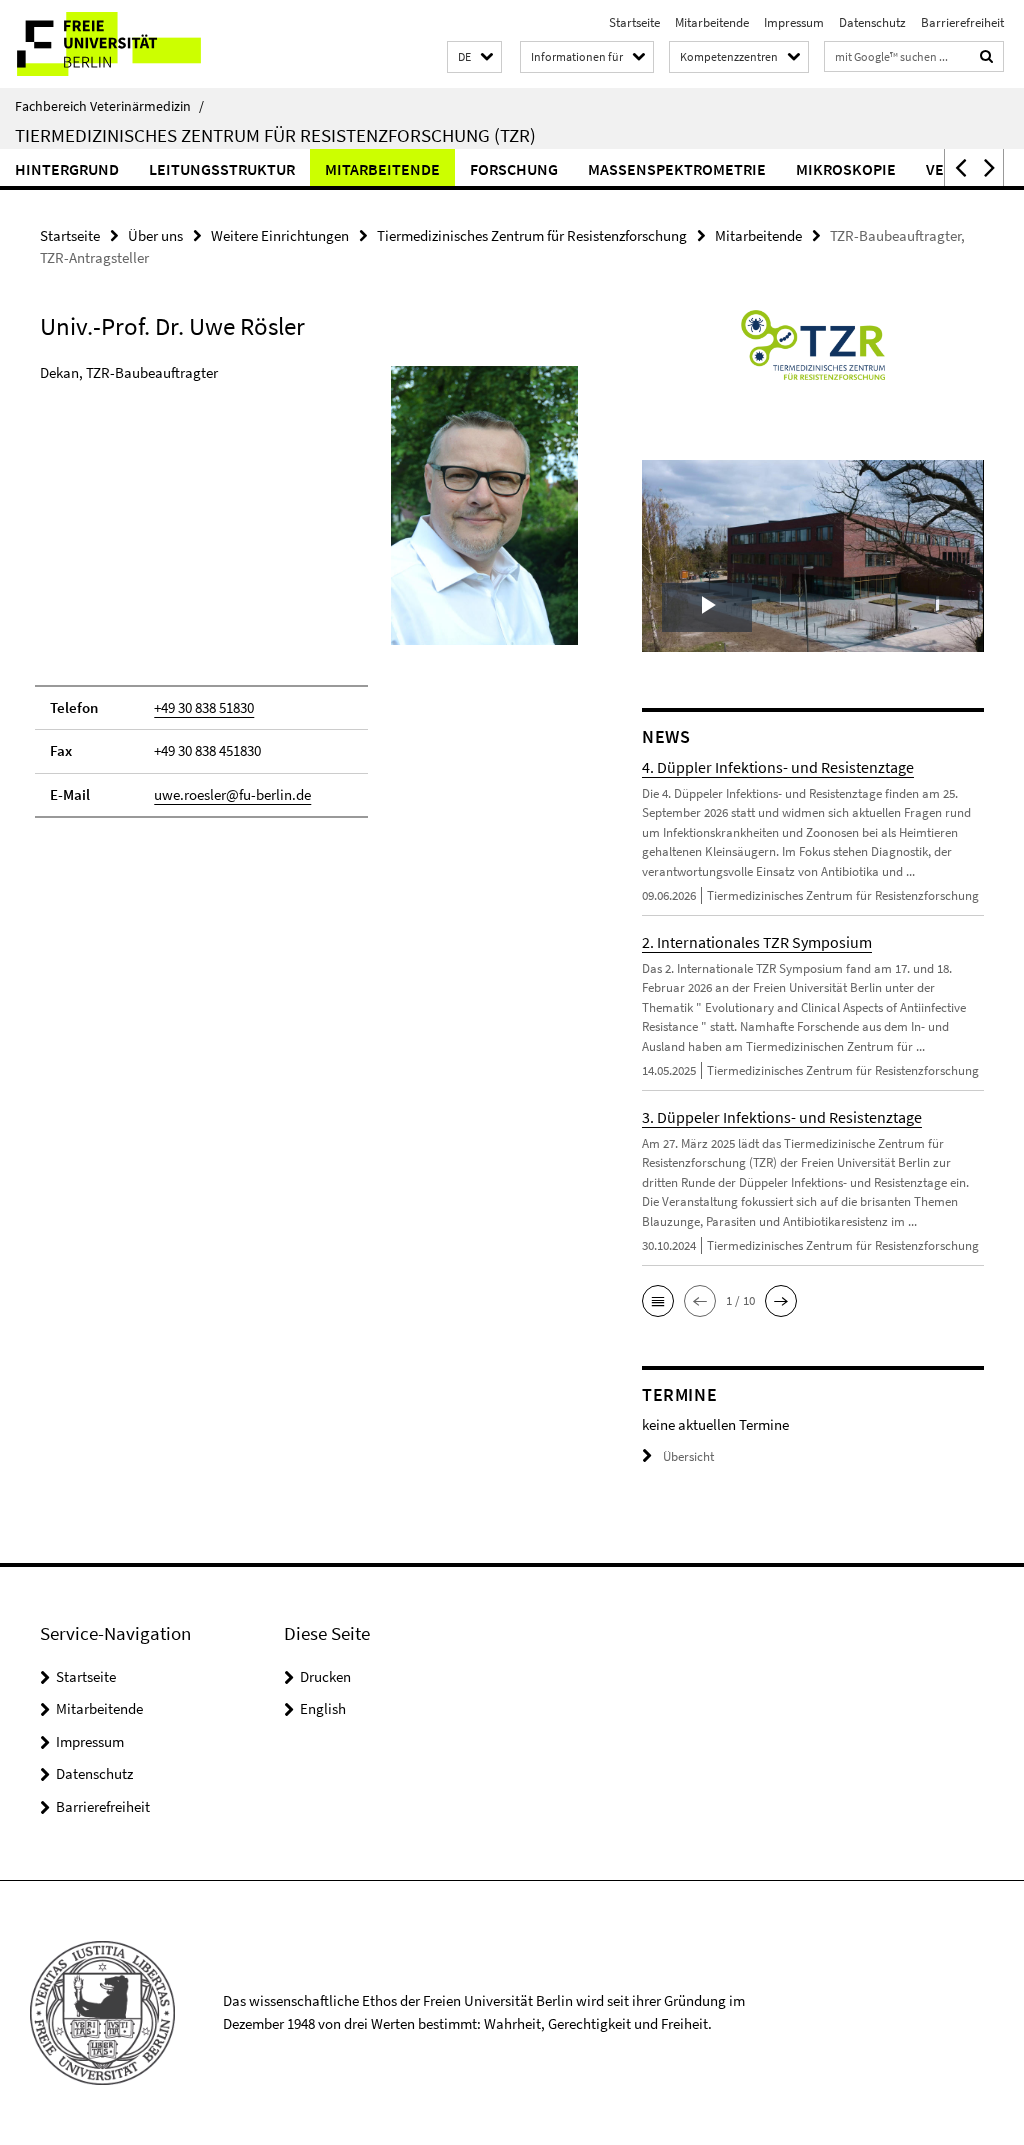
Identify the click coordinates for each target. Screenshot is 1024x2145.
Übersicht (688, 1456)
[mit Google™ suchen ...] (987, 56)
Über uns (155, 235)
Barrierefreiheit (962, 22)
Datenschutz (872, 22)
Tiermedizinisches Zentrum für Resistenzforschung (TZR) (275, 135)
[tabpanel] (309, 600)
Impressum (794, 22)
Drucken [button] (325, 1676)
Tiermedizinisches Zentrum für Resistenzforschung (532, 235)
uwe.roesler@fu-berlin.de (232, 794)
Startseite (634, 22)
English (323, 1708)
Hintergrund (67, 169)
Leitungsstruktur (222, 169)
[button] (474, 57)
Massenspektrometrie (677, 169)
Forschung (514, 169)
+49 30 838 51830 (204, 707)
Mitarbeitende (712, 22)
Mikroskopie (846, 169)
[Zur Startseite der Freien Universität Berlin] (132, 44)
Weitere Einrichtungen (280, 235)
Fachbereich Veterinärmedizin (109, 106)
